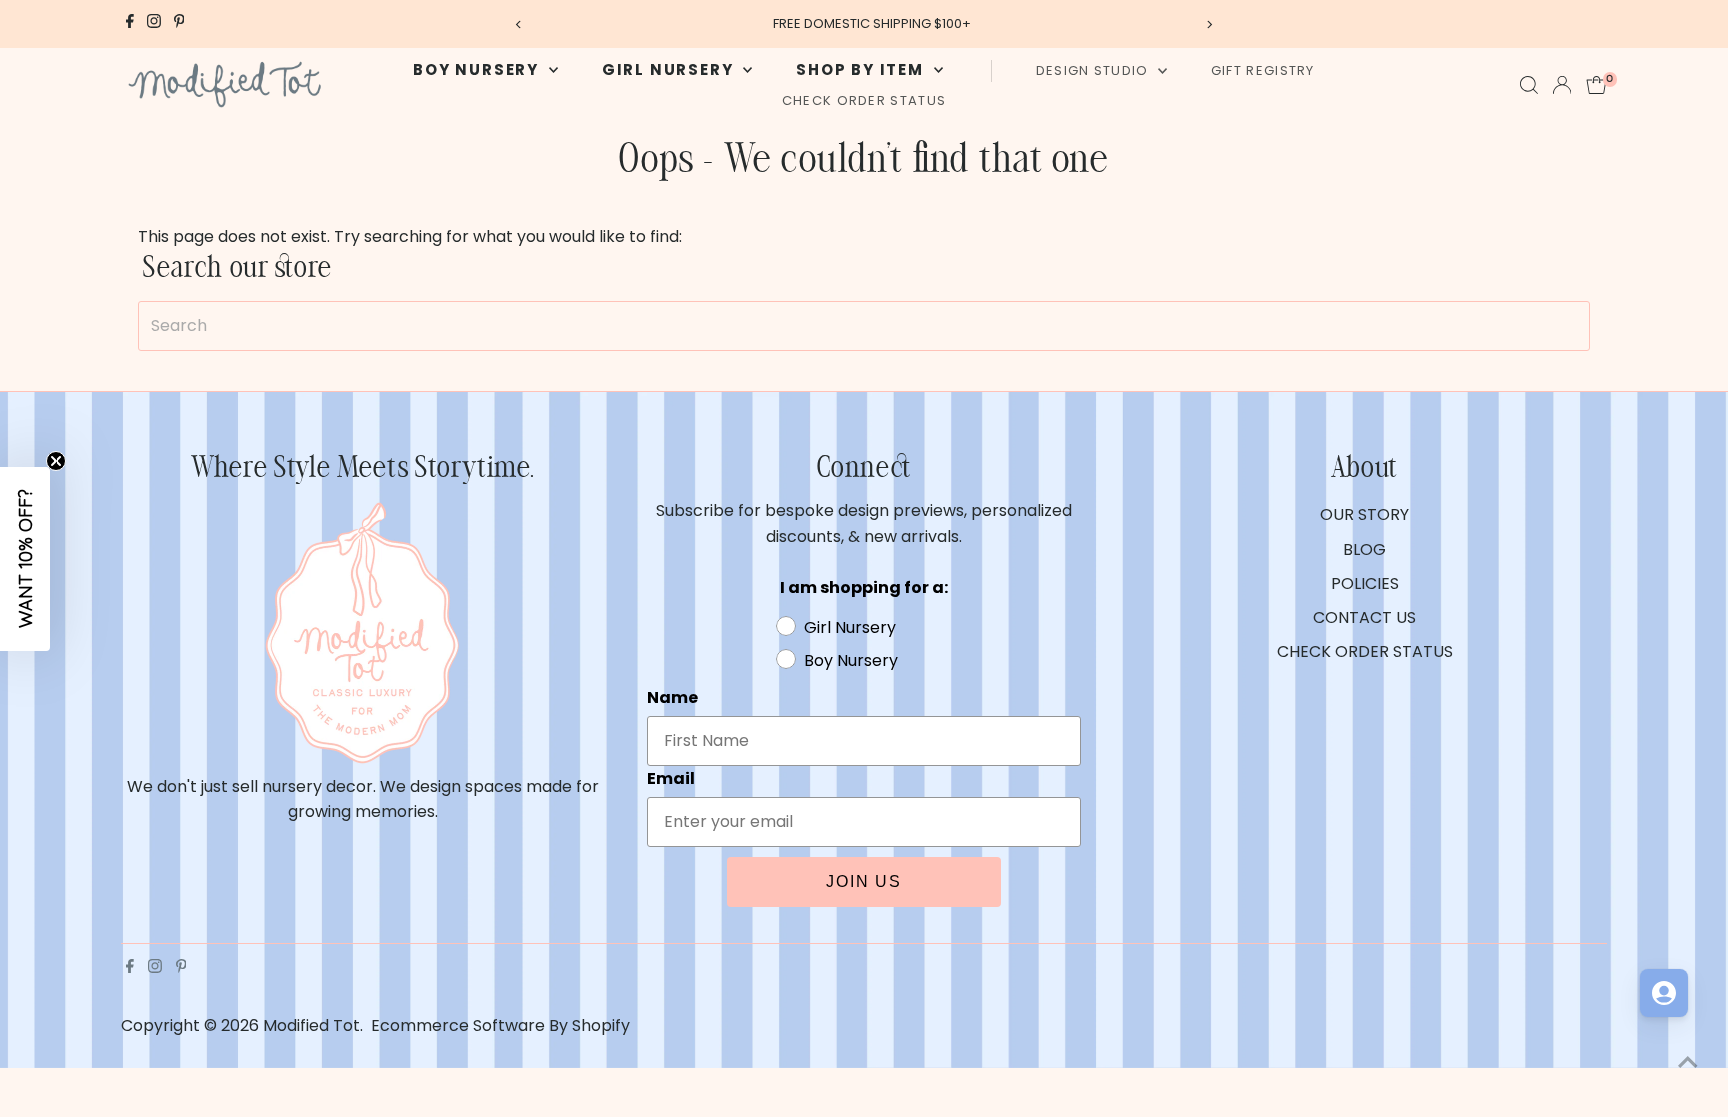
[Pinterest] (179, 24)
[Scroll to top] (1688, 1062)
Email (671, 778)
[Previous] (518, 24)
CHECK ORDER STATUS (864, 100)
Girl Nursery (670, 69)
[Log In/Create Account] (1562, 85)
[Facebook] (130, 24)
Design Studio (1094, 70)
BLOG (1364, 549)
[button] (25, 559)
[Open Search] (1529, 85)
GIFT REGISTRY (1263, 70)
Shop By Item (862, 69)
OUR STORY (1364, 514)
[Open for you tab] (1664, 993)
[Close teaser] (56, 461)
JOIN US (864, 881)
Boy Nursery (478, 69)
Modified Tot (311, 1025)
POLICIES (1365, 583)
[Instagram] (154, 24)
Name (672, 697)
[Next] (1209, 24)
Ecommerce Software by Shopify (500, 1025)
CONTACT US (1364, 617)
